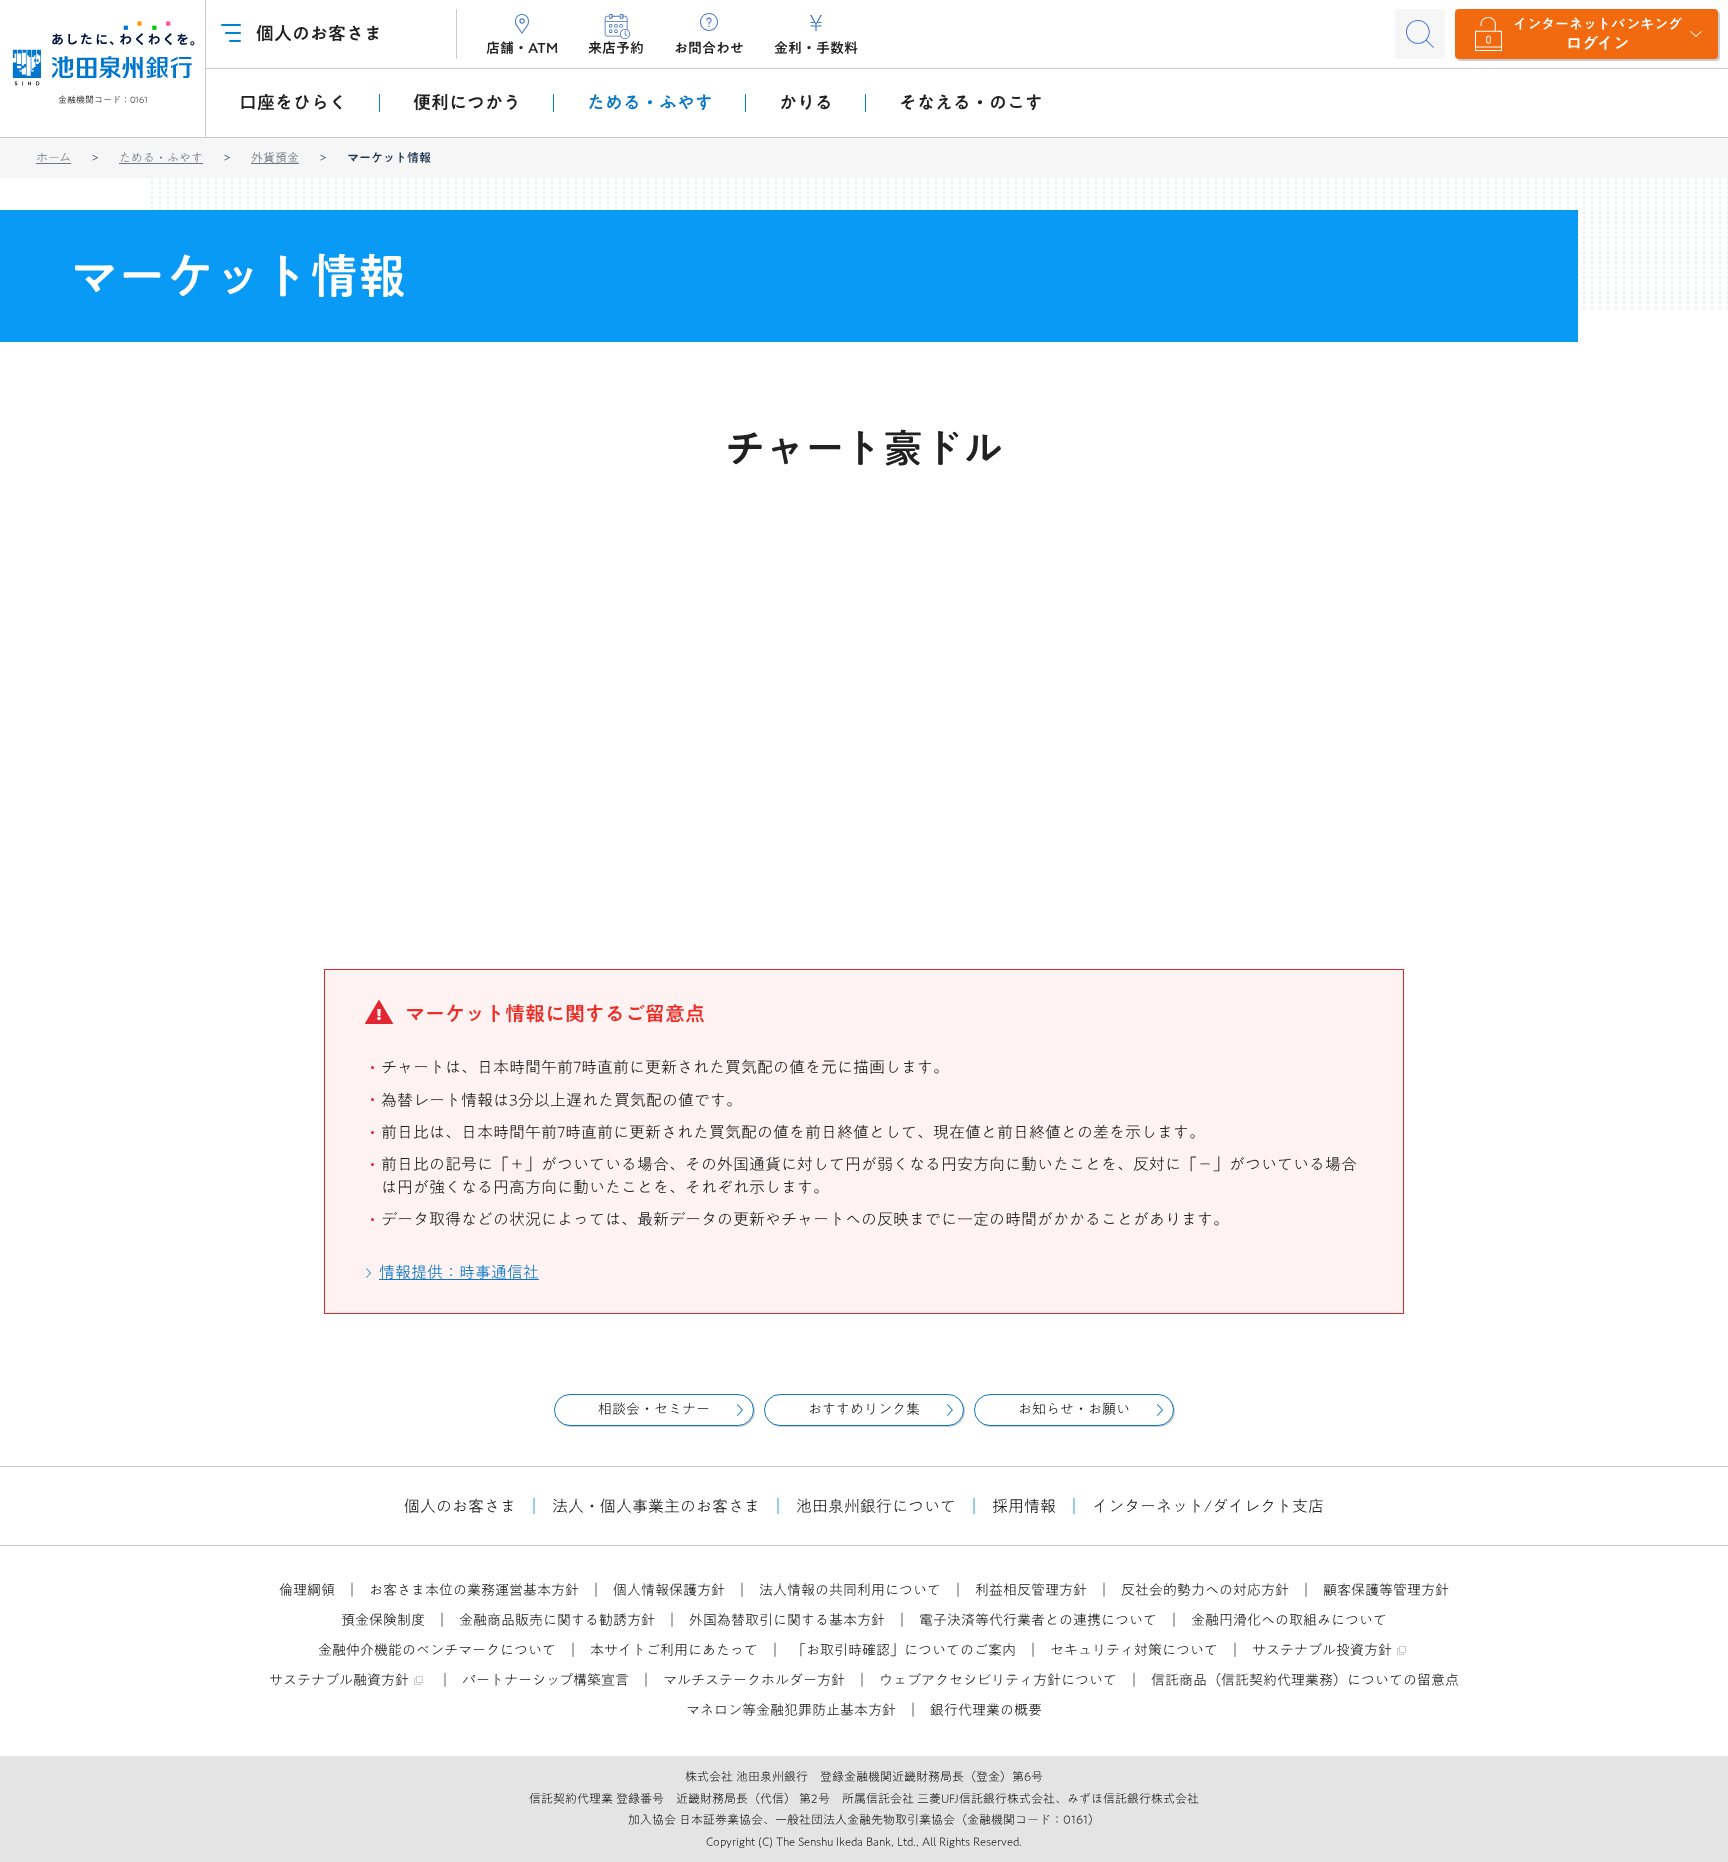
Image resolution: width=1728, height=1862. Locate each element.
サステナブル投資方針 (1322, 1650)
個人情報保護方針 (669, 1590)
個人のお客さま (460, 1506)
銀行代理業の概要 (986, 1710)
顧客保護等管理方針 (1386, 1590)
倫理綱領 (307, 1590)
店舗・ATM (522, 48)
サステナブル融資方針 (339, 1680)
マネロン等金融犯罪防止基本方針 (791, 1710)
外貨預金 (275, 157)
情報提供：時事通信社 (460, 1272)
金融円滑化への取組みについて (1289, 1620)
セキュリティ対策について (1134, 1650)
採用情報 (1024, 1506)
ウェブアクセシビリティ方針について (998, 1680)
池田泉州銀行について (876, 1506)
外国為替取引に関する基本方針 (787, 1620)
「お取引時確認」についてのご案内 (904, 1650)
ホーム (53, 157)
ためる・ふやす (161, 157)
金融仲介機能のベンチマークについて (437, 1650)
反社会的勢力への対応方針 (1205, 1590)
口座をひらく (293, 102)
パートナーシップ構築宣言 (545, 1680)
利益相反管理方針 (1031, 1590)
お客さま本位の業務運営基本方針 (474, 1590)
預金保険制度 (383, 1620)
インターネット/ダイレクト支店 (1208, 1506)
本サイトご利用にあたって (674, 1650)
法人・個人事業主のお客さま (656, 1506)
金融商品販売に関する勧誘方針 (557, 1620)
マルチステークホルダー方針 (754, 1680)
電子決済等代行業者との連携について (1038, 1620)
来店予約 (616, 48)
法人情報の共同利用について (850, 1590)
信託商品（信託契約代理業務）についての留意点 (1305, 1680)
